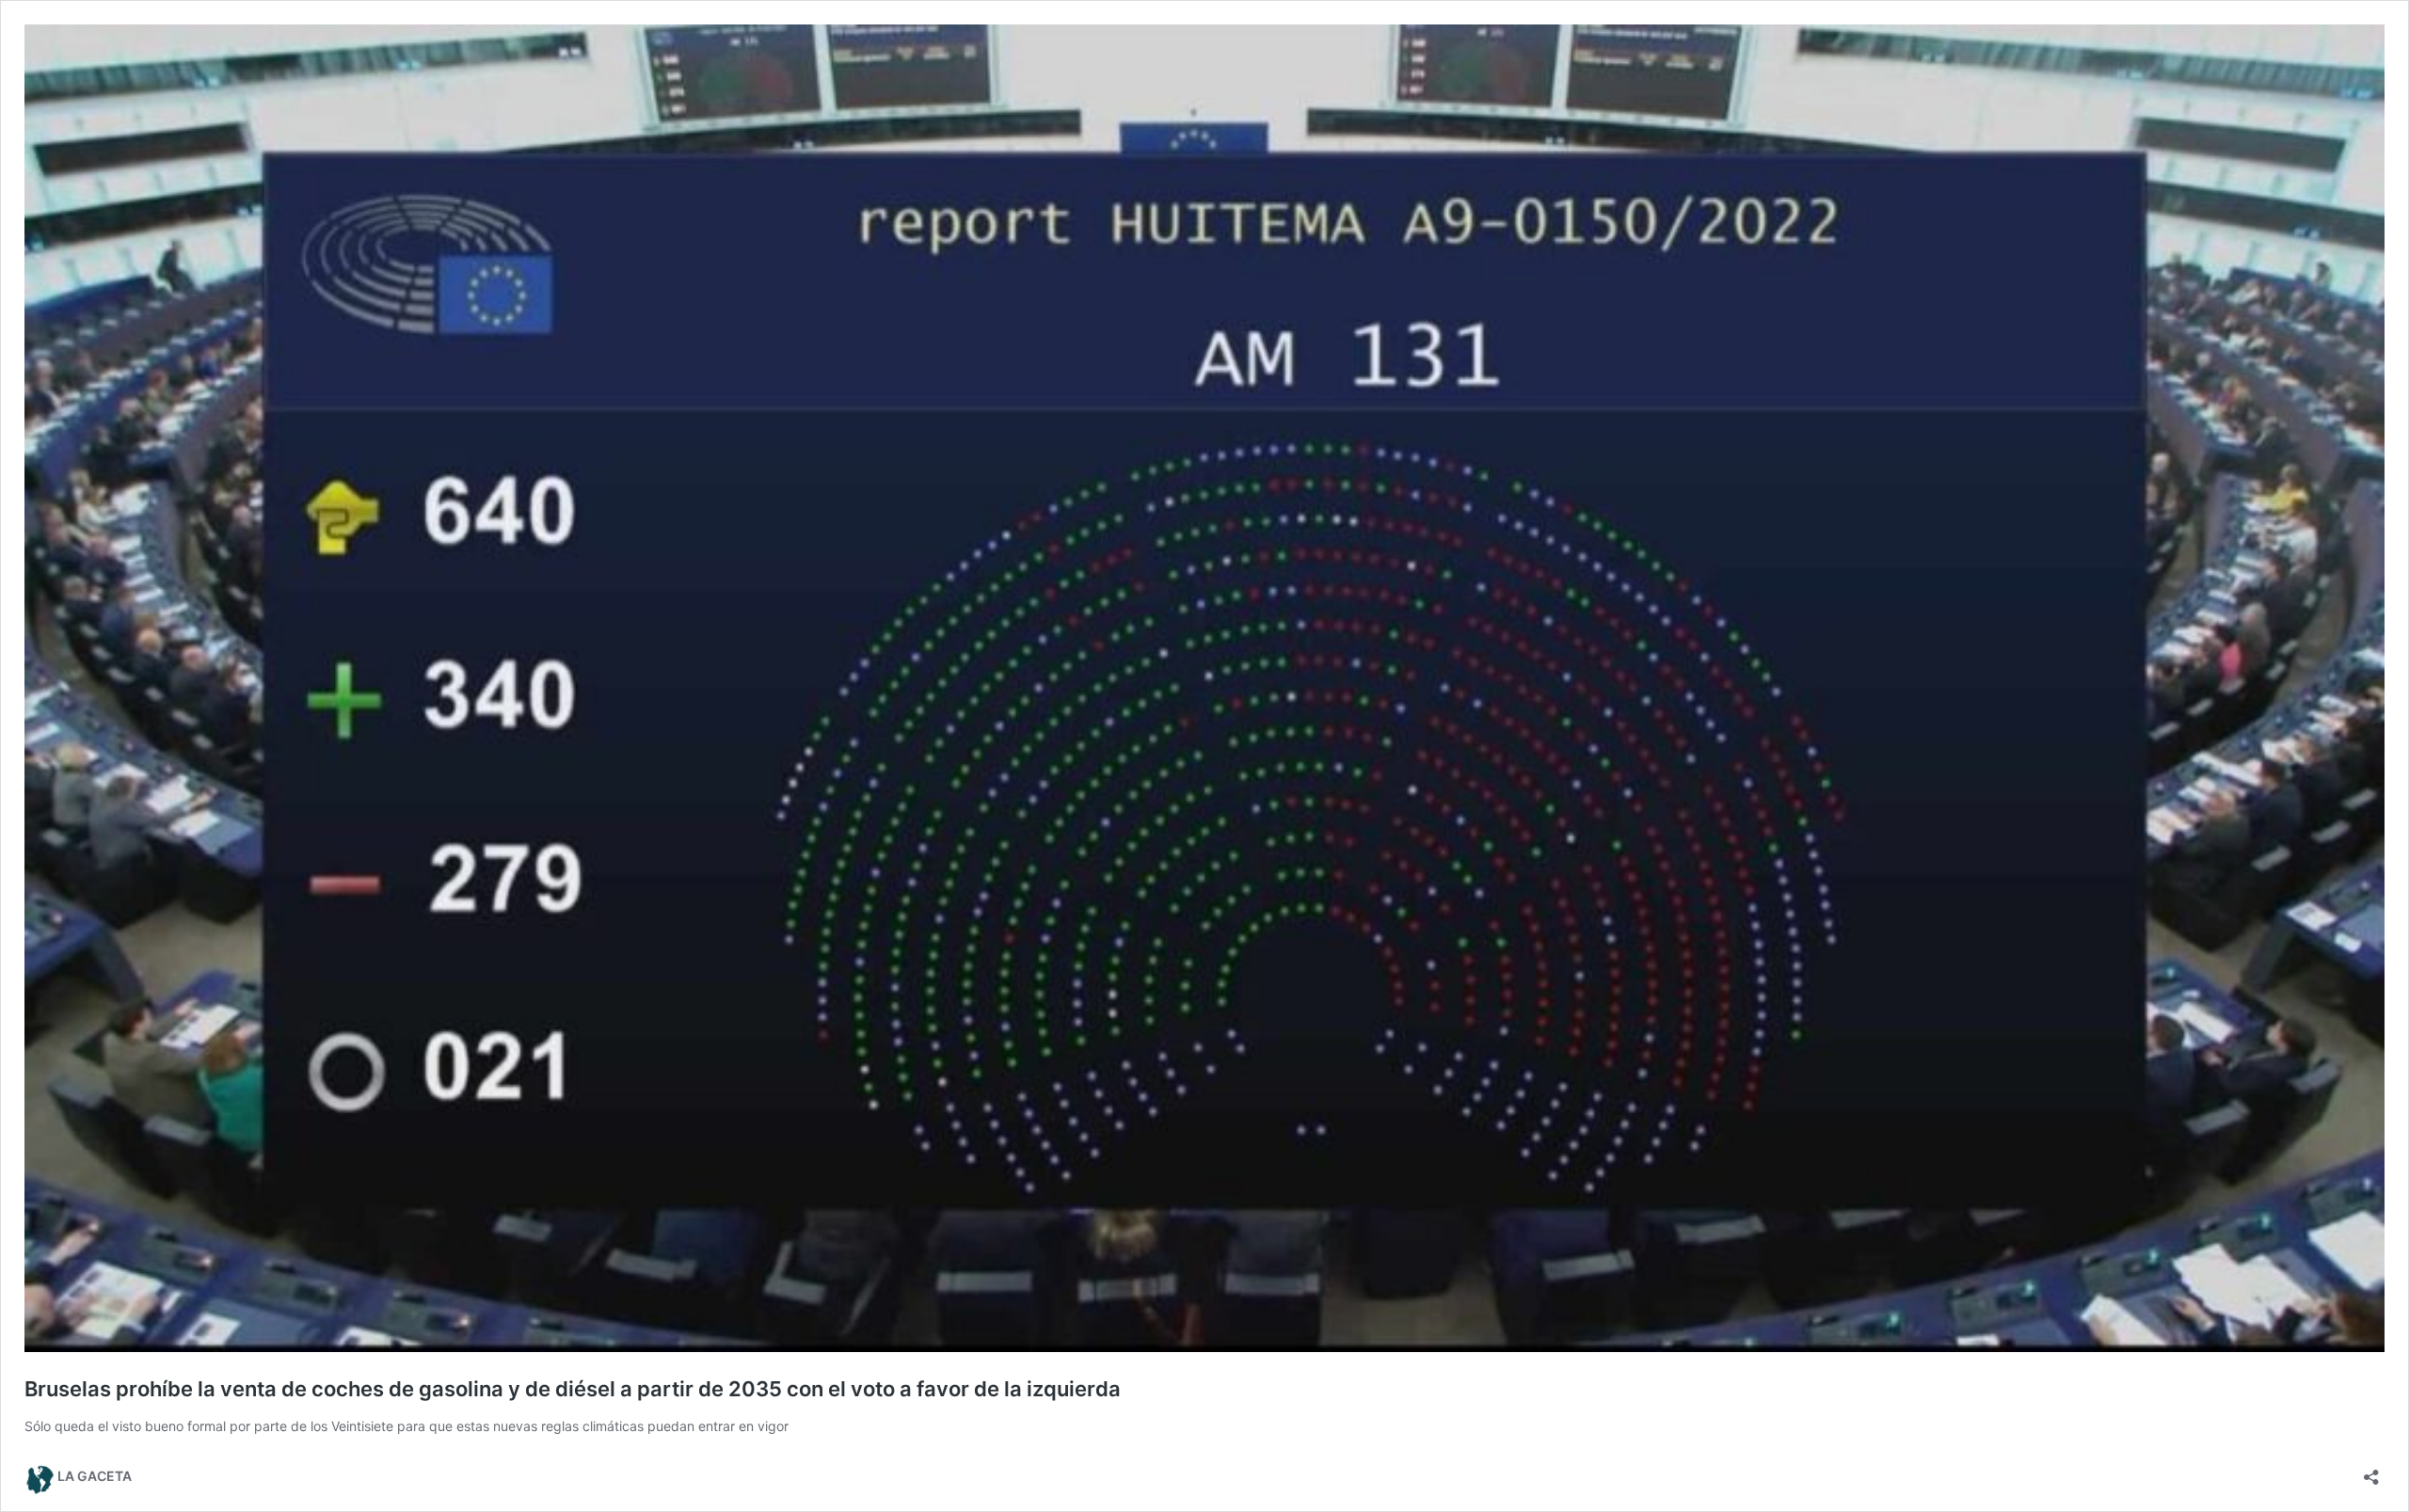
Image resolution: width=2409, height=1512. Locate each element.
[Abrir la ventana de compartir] (2371, 1471)
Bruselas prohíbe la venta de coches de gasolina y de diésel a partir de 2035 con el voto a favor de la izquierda (573, 1389)
